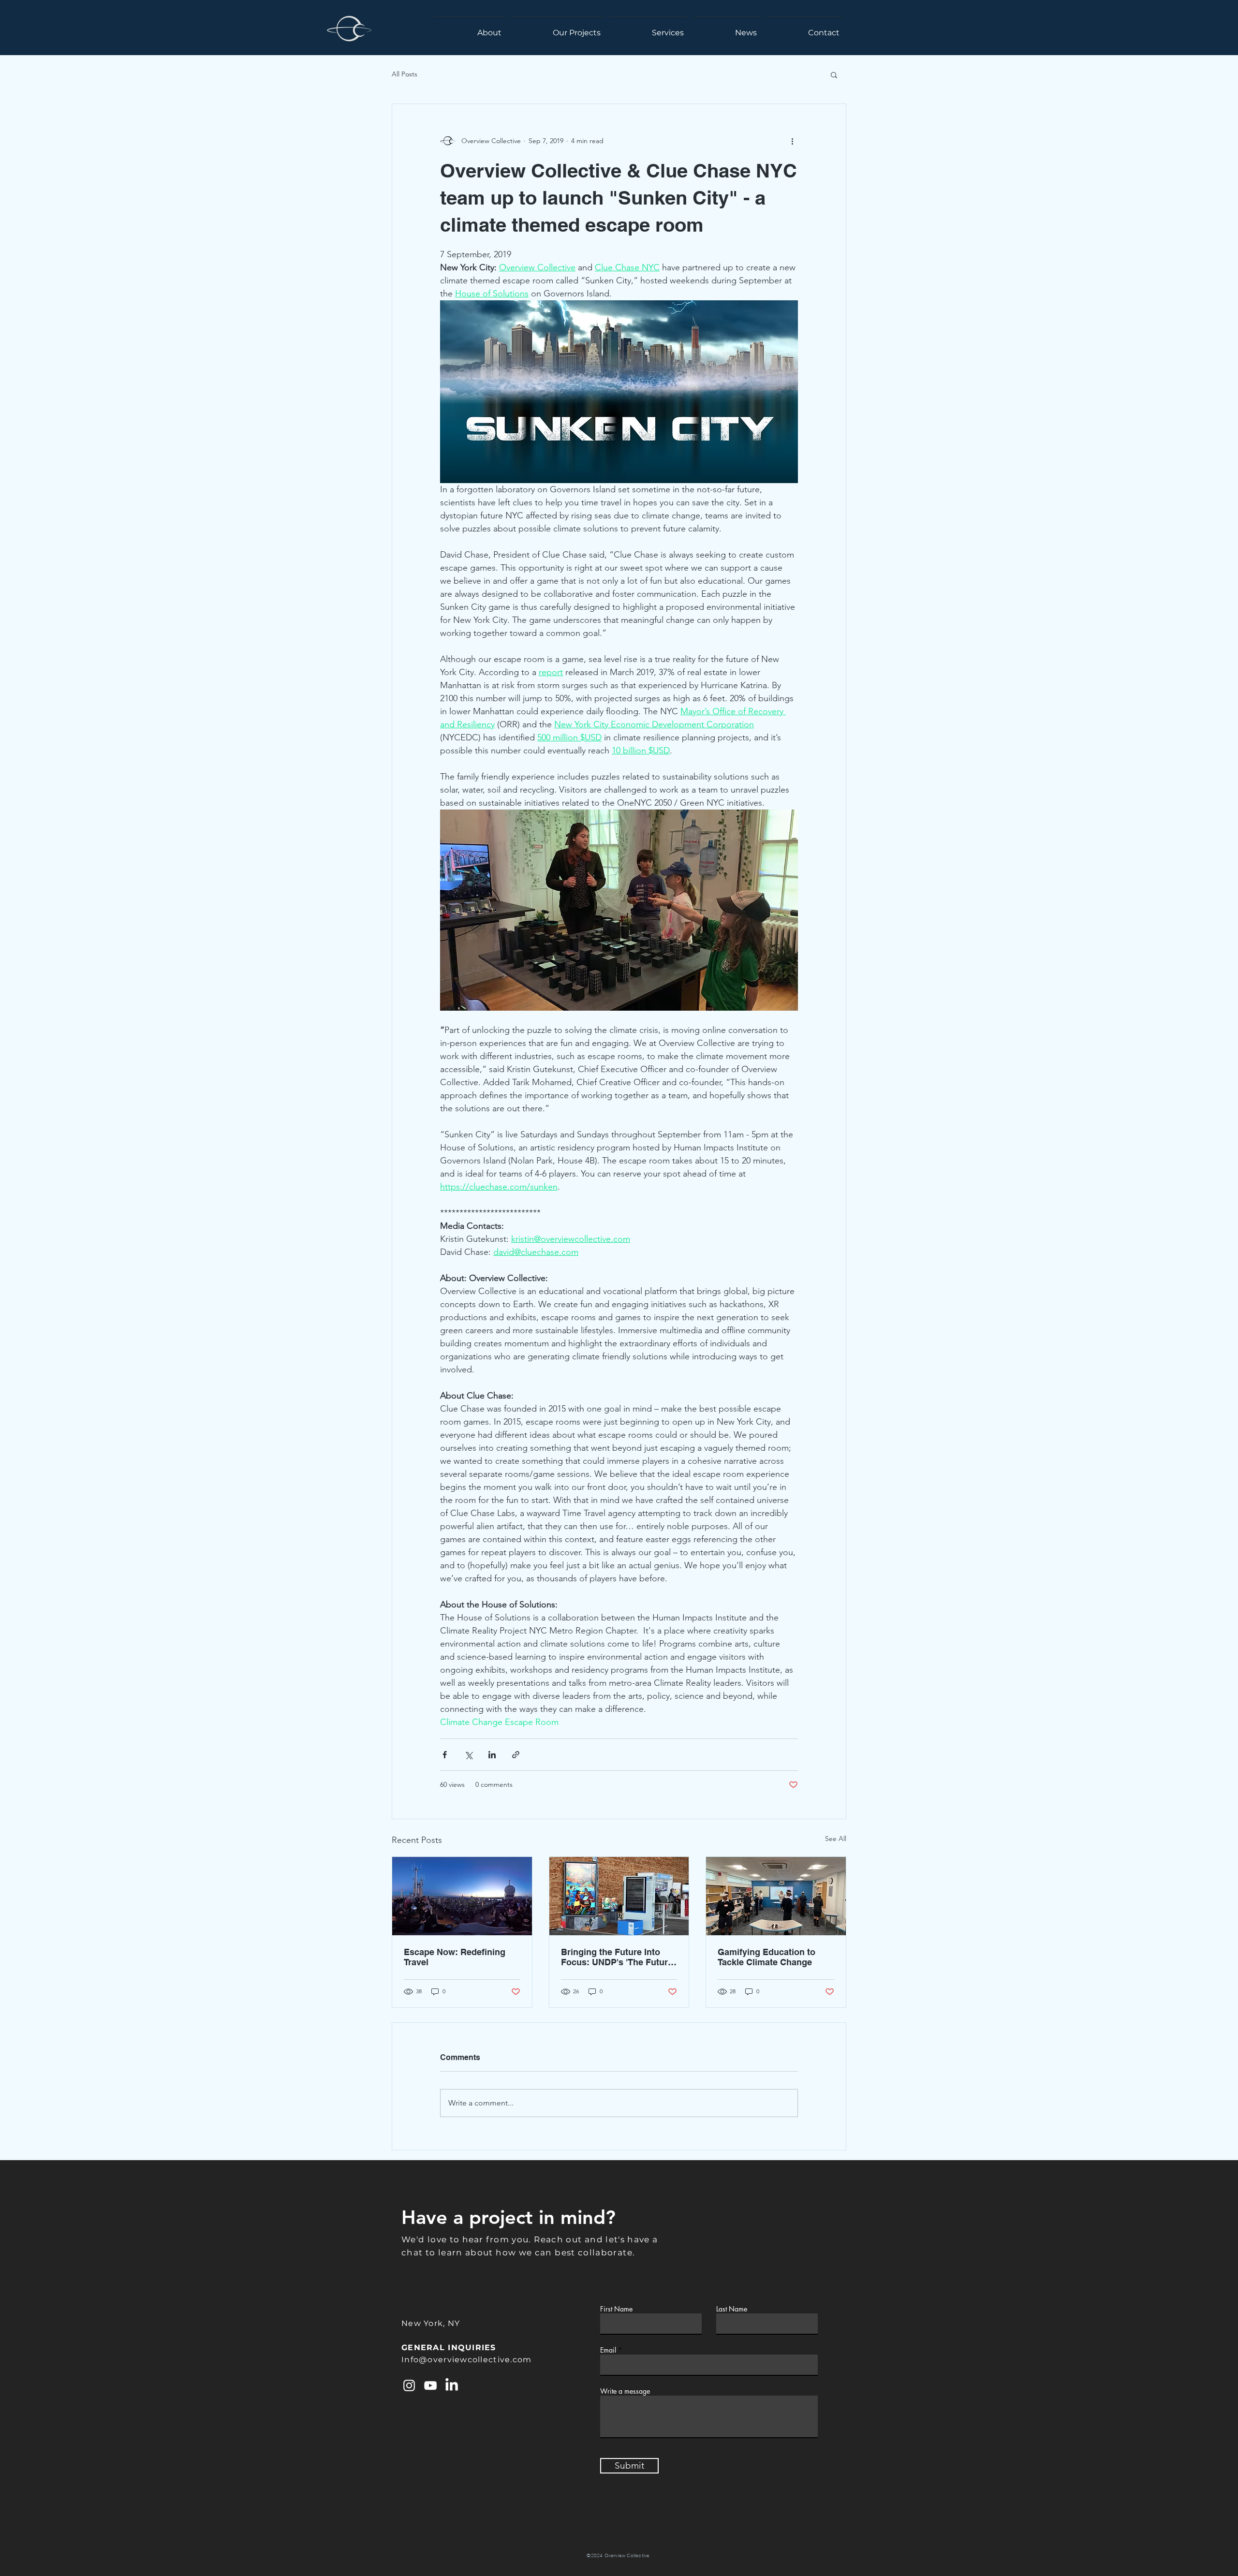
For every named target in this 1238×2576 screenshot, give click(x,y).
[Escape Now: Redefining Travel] (462, 1896)
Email (608, 2350)
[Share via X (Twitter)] (468, 1755)
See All (836, 1839)
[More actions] (792, 141)
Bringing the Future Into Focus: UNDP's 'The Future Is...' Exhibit (617, 1957)
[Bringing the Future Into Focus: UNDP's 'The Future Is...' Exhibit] (619, 1896)
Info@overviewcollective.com (467, 2360)
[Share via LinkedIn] (492, 1755)
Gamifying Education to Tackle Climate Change (766, 1957)
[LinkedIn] (452, 2385)
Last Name (732, 2309)
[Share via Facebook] (445, 1755)
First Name (616, 2309)
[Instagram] (409, 2385)
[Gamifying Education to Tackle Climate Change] (776, 1896)
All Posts (405, 74)
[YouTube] (430, 2385)
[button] (834, 74)
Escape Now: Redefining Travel (455, 1957)
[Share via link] (516, 1755)
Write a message (625, 2391)
